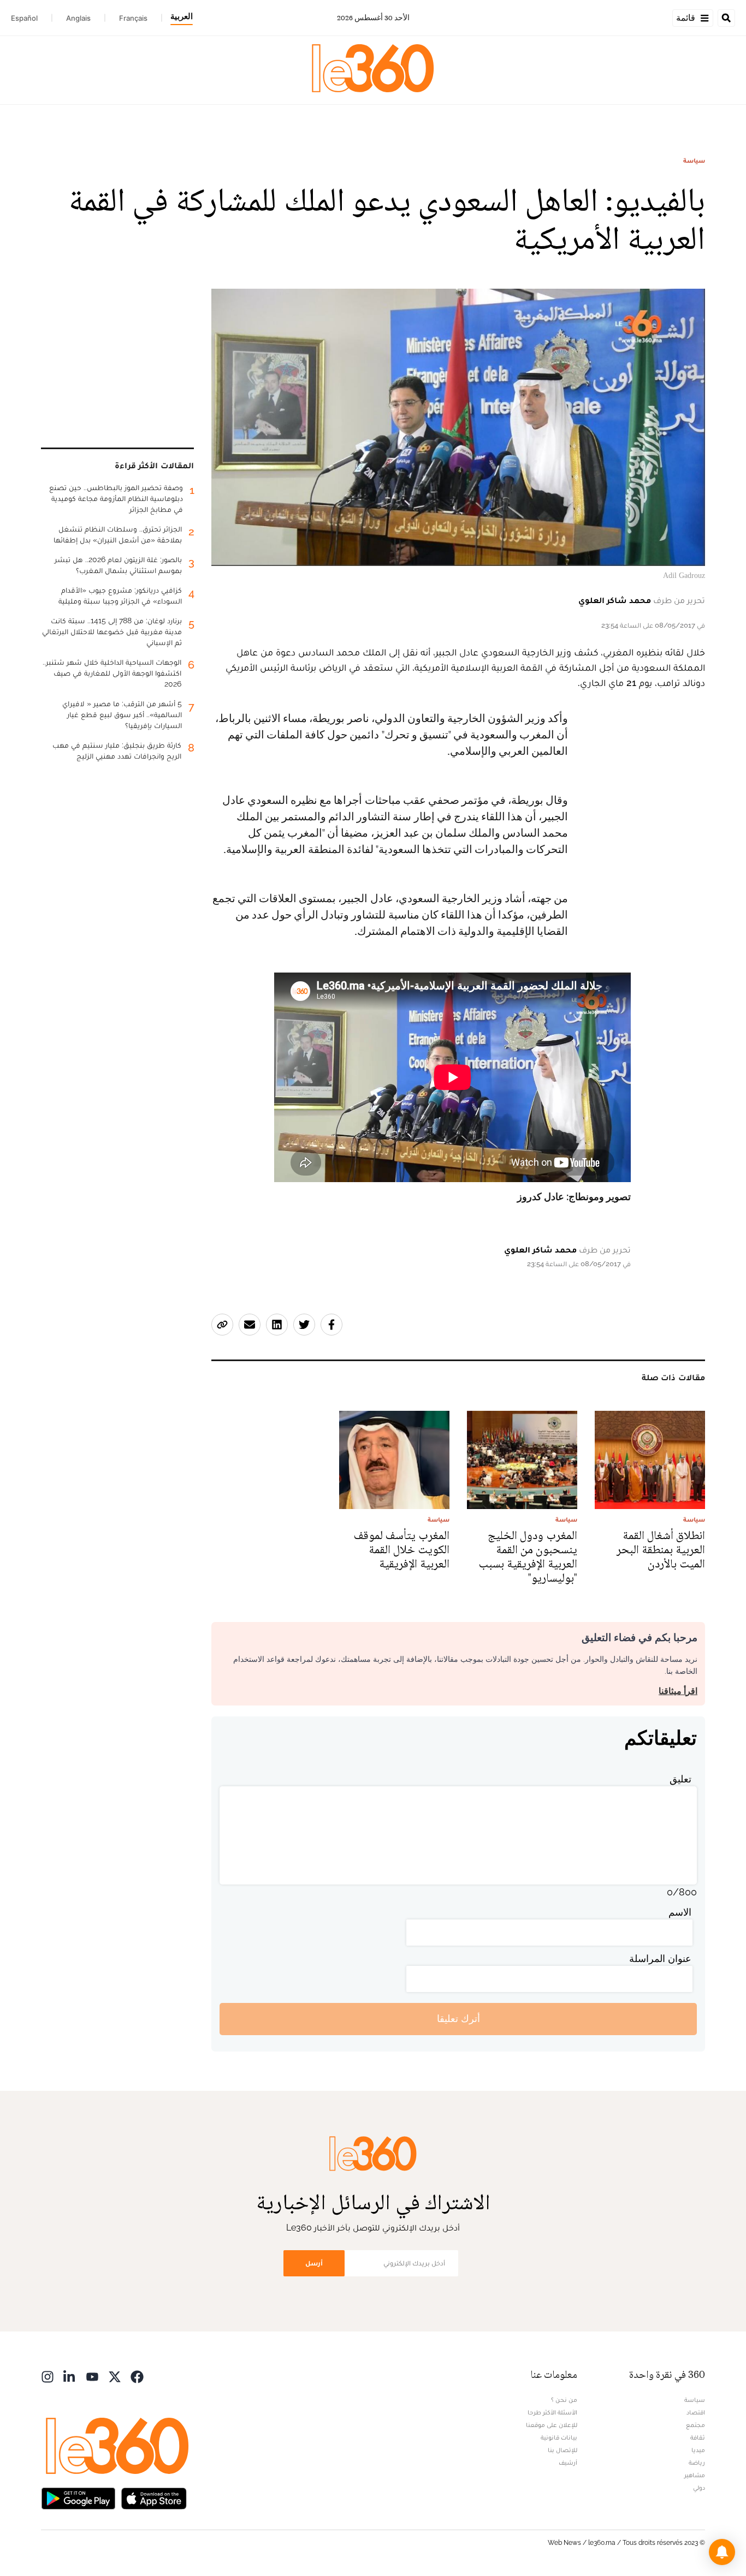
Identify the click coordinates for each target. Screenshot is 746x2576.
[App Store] (154, 2498)
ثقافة (698, 2437)
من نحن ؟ (564, 2400)
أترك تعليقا (458, 2019)
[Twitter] (115, 2376)
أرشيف (568, 2462)
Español (24, 18)
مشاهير (695, 2475)
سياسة (694, 160)
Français (133, 18)
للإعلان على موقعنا (552, 2425)
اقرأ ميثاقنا (678, 1691)
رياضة (697, 2462)
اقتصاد (696, 2412)
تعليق (680, 1779)
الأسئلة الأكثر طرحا (552, 2412)
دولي (699, 2488)
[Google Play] (78, 2498)
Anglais (78, 18)
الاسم (680, 1912)
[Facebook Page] (137, 2376)
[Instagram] (48, 2376)
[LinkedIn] (70, 2376)
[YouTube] (92, 2376)
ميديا (698, 2450)
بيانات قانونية (559, 2437)
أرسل (314, 2263)
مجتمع (695, 2425)
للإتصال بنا (563, 2450)
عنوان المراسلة (660, 1958)
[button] (722, 2552)
